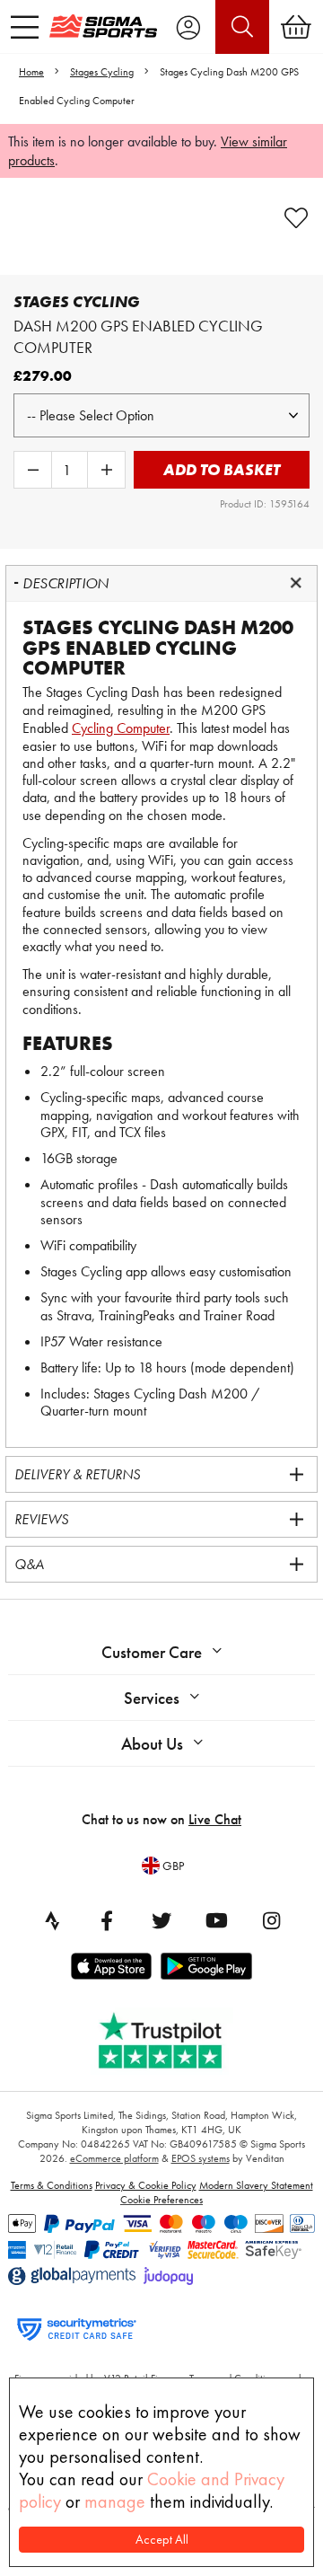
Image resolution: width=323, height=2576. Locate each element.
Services (152, 1698)
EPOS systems (201, 2158)
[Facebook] (107, 1920)
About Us (152, 1744)
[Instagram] (271, 1920)
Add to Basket (222, 469)
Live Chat (215, 1819)
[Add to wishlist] (296, 218)
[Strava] (52, 1920)
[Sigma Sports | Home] (103, 26)
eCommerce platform (114, 2158)
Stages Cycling (102, 72)
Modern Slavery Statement (256, 2185)
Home (31, 72)
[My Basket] (296, 27)
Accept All (162, 2540)
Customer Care (152, 1652)
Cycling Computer (121, 728)
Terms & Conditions (52, 2185)
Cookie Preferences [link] (161, 2200)
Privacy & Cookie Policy (146, 2185)
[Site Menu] (25, 27)
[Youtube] (216, 1920)
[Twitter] (161, 1920)
